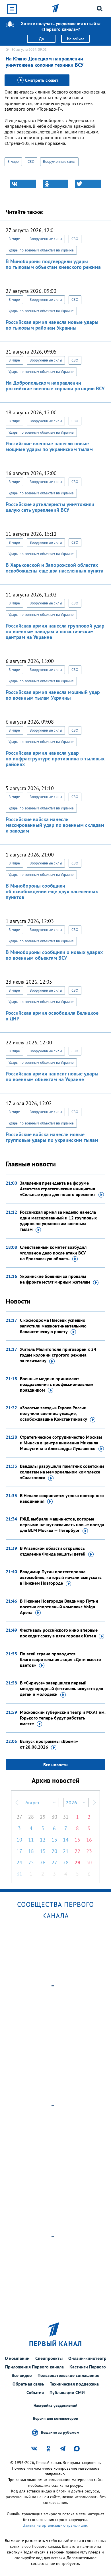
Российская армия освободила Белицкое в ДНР (52, 1016)
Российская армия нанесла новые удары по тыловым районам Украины (52, 325)
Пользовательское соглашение (68, 2375)
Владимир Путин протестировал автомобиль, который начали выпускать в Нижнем (61, 1577)
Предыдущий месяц (17, 1802)
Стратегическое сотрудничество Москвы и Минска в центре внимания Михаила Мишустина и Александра (61, 1443)
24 (19, 1863)
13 (54, 1840)
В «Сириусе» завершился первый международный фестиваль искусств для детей (61, 1688)
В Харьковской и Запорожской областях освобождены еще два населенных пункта (55, 568)
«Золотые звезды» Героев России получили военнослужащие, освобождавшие (54, 1413)
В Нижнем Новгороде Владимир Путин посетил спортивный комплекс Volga (59, 1607)
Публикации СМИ (67, 2392)
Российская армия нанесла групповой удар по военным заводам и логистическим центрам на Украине (55, 631)
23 (89, 1851)
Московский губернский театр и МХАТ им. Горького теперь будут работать (63, 1718)
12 (43, 1840)
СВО (31, 162)
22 (77, 1851)
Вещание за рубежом (60, 2432)
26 (43, 1863)
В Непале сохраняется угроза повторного (62, 1498)
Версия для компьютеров (55, 2418)
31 (66, 1817)
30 (54, 1817)
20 (54, 1851)
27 (19, 1817)
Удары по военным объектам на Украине (41, 250)
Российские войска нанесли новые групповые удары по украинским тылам (52, 1137)
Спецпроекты (49, 2358)
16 (89, 1840)
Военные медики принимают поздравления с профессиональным (57, 1384)
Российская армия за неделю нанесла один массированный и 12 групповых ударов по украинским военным (58, 1221)
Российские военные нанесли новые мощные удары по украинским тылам (49, 446)
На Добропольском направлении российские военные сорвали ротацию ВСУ (55, 386)
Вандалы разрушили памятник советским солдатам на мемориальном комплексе (62, 1472)
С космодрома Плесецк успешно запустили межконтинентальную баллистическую (53, 1326)
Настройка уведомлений (55, 2406)
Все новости (55, 1765)
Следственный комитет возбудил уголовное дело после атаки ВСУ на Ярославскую (53, 1253)
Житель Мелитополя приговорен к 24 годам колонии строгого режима (58, 1355)
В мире (13, 162)
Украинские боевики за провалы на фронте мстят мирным (55, 1279)
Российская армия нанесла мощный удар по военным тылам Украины (53, 695)
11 (31, 1840)
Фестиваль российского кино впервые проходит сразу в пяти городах (59, 1633)
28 (31, 1817)
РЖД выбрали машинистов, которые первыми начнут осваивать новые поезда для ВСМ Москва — (62, 1525)
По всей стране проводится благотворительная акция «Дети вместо (60, 1659)
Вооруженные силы (59, 162)
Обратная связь (28, 2384)
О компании (17, 2358)
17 (19, 1851)
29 (43, 1817)
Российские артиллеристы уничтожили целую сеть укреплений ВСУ (50, 507)
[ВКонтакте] (23, 184)
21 (66, 1851)
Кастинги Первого (88, 2367)
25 (31, 1863)
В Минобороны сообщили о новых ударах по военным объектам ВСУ (54, 955)
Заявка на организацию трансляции (55, 2525)
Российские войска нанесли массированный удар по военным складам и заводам (55, 825)
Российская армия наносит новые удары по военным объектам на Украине (52, 1076)
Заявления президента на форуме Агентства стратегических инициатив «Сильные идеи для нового (58, 1189)
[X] (88, 184)
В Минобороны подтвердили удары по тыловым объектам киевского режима (53, 264)
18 (31, 1851)
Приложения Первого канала (34, 2367)
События (35, 2392)
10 (19, 1840)
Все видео (22, 2375)
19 (43, 1851)
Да (41, 39)
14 (66, 1840)
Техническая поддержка (74, 2384)
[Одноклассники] (55, 184)
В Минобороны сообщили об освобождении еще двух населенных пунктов (52, 891)
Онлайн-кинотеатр (87, 2358)
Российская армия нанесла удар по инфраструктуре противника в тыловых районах (55, 759)
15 (77, 1840)
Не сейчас (76, 39)
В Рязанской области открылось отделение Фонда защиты (53, 1551)
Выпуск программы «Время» (49, 1744)
